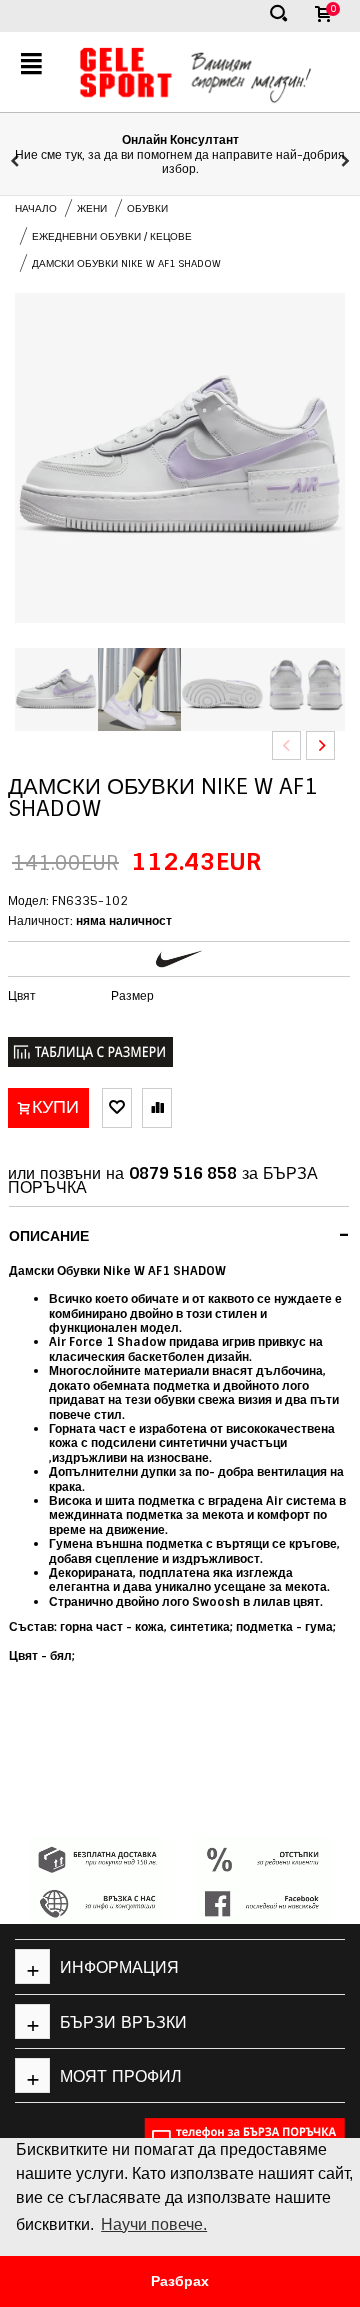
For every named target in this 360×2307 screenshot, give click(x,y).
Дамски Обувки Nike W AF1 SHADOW (126, 263)
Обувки (147, 208)
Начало (36, 208)
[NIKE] (179, 959)
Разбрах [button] (180, 2281)
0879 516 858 (183, 1173)
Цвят (22, 996)
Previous (286, 745)
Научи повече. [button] (154, 2224)
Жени (92, 208)
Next (320, 745)
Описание (179, 1235)
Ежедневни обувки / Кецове (112, 236)
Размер (132, 996)
